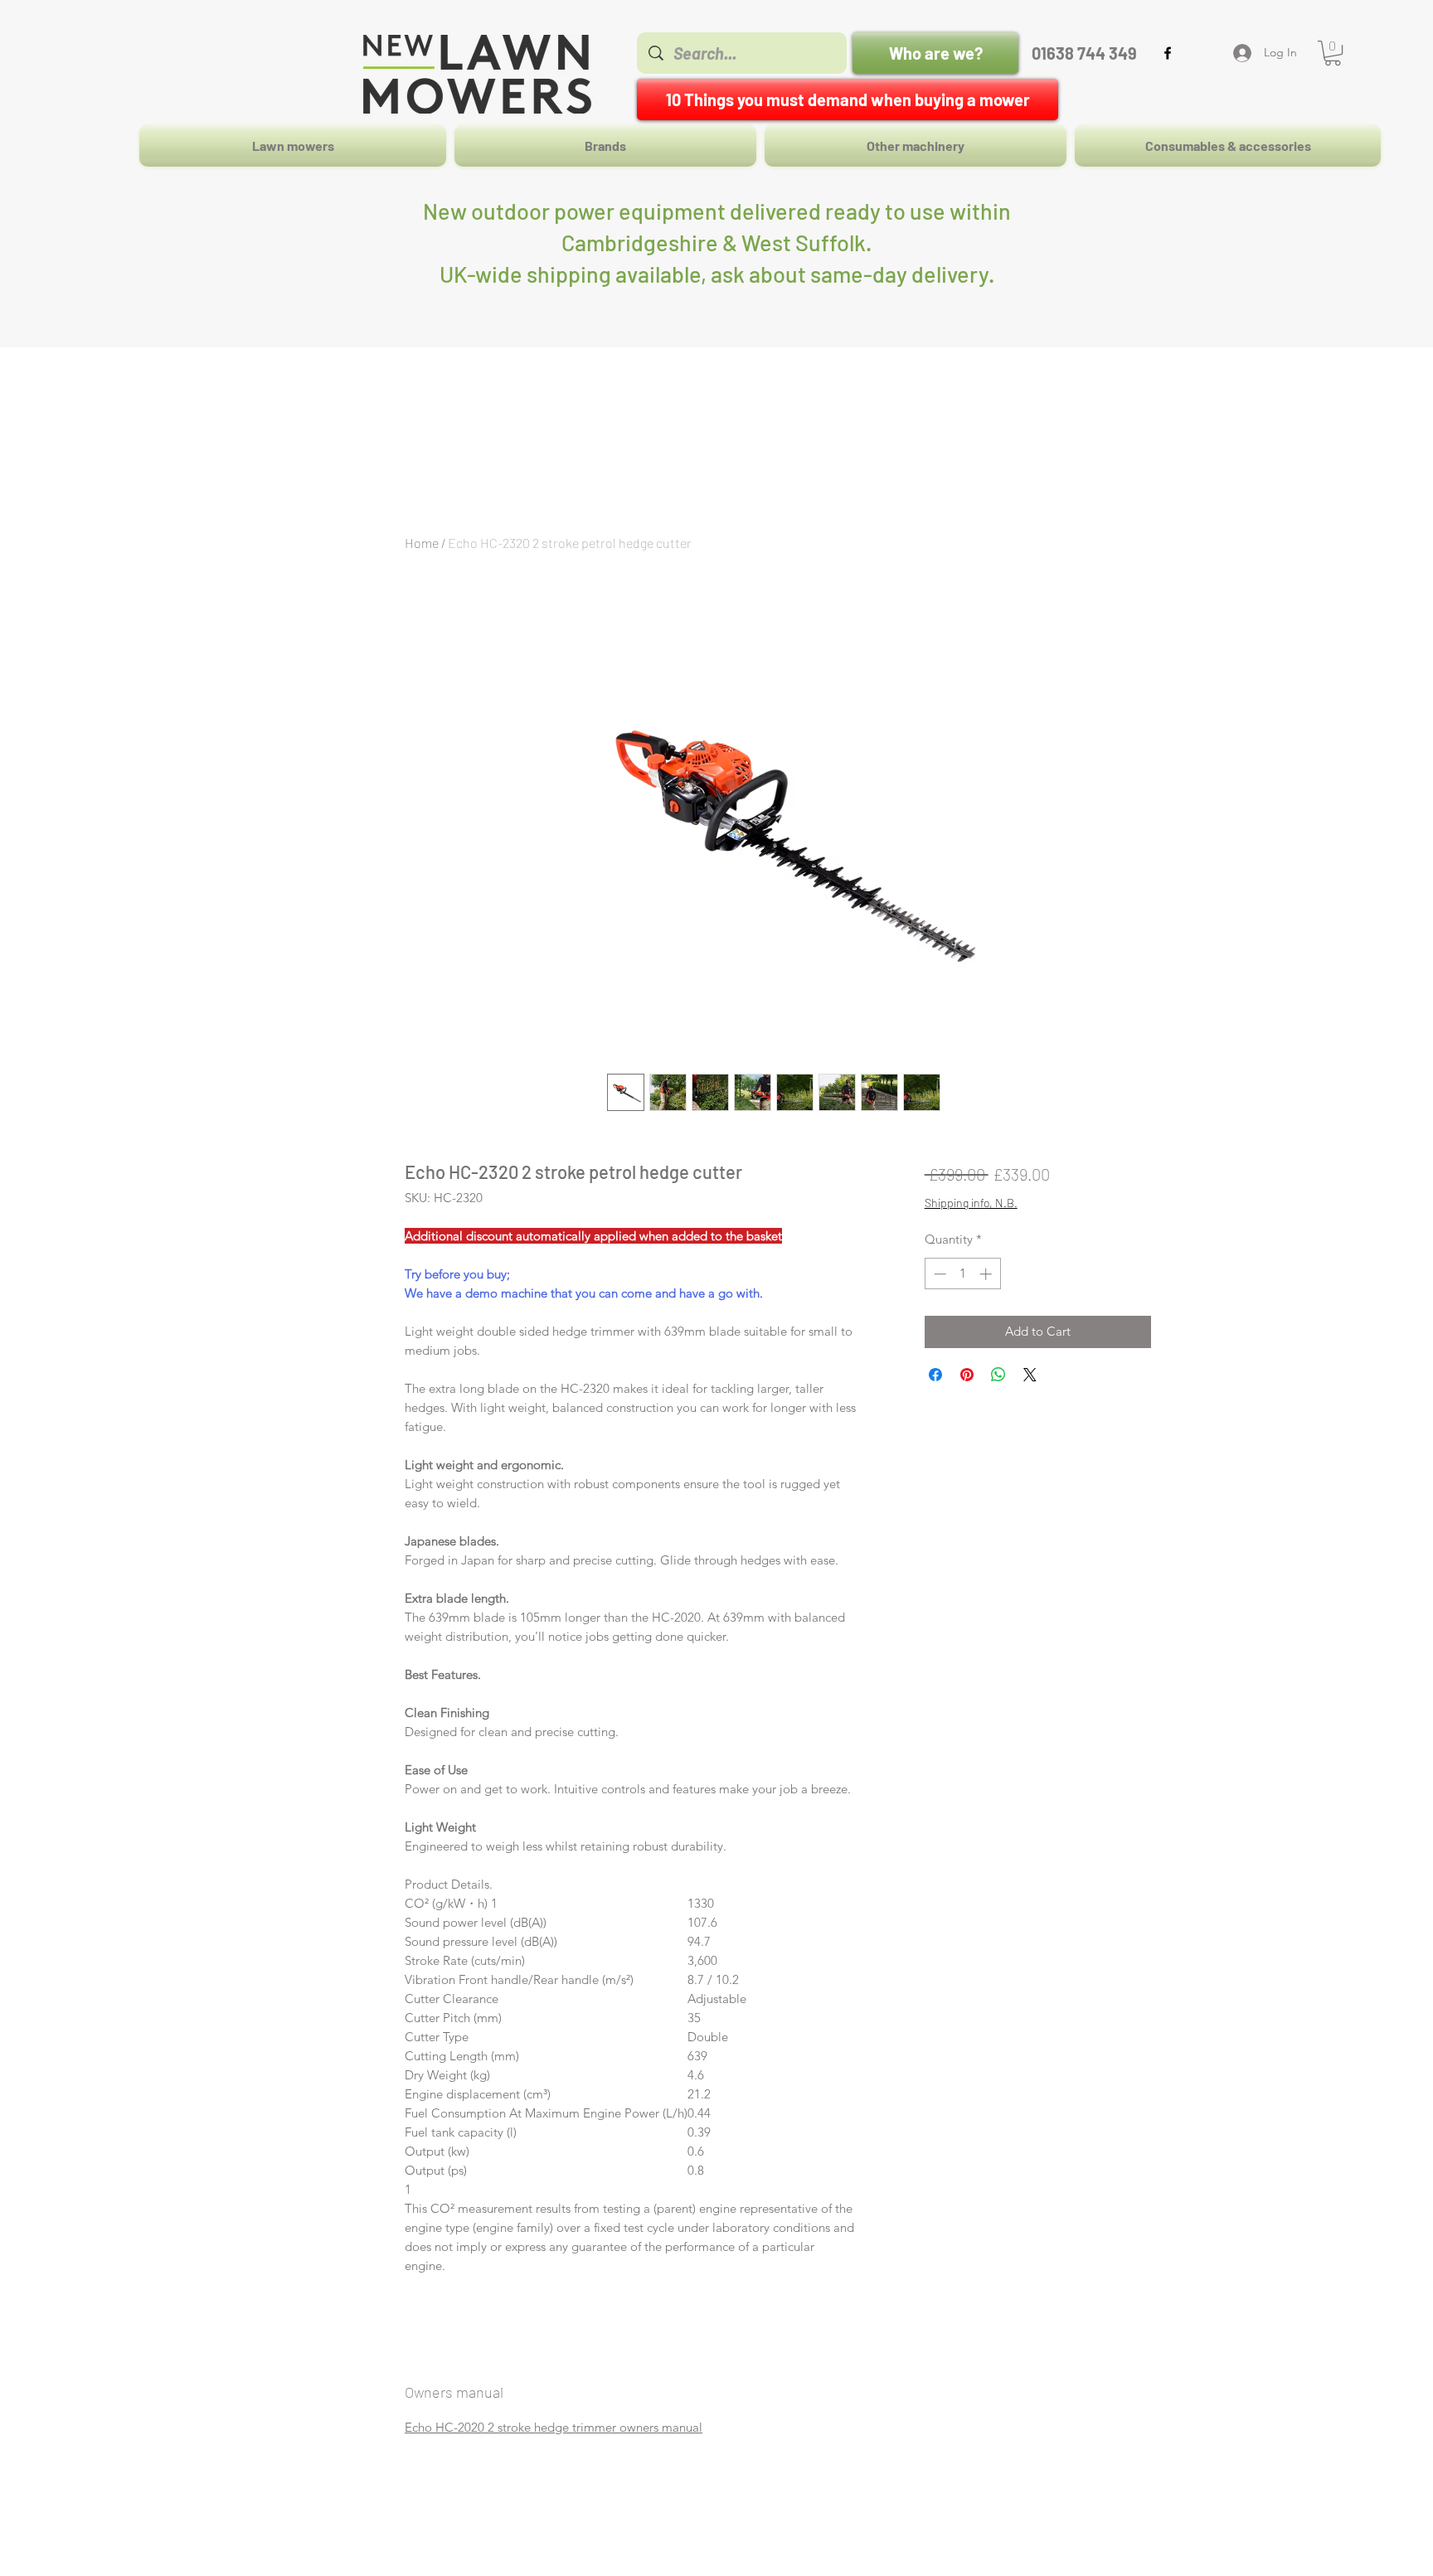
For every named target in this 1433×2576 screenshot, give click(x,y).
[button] (1333, 53)
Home (422, 543)
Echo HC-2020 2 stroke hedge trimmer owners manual (554, 2427)
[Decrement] (938, 1274)
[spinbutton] (962, 1274)
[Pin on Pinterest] (967, 1375)
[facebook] (1168, 53)
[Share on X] (1030, 1375)
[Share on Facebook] (935, 1375)
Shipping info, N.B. (971, 1203)
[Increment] (987, 1274)
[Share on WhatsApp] (998, 1375)
